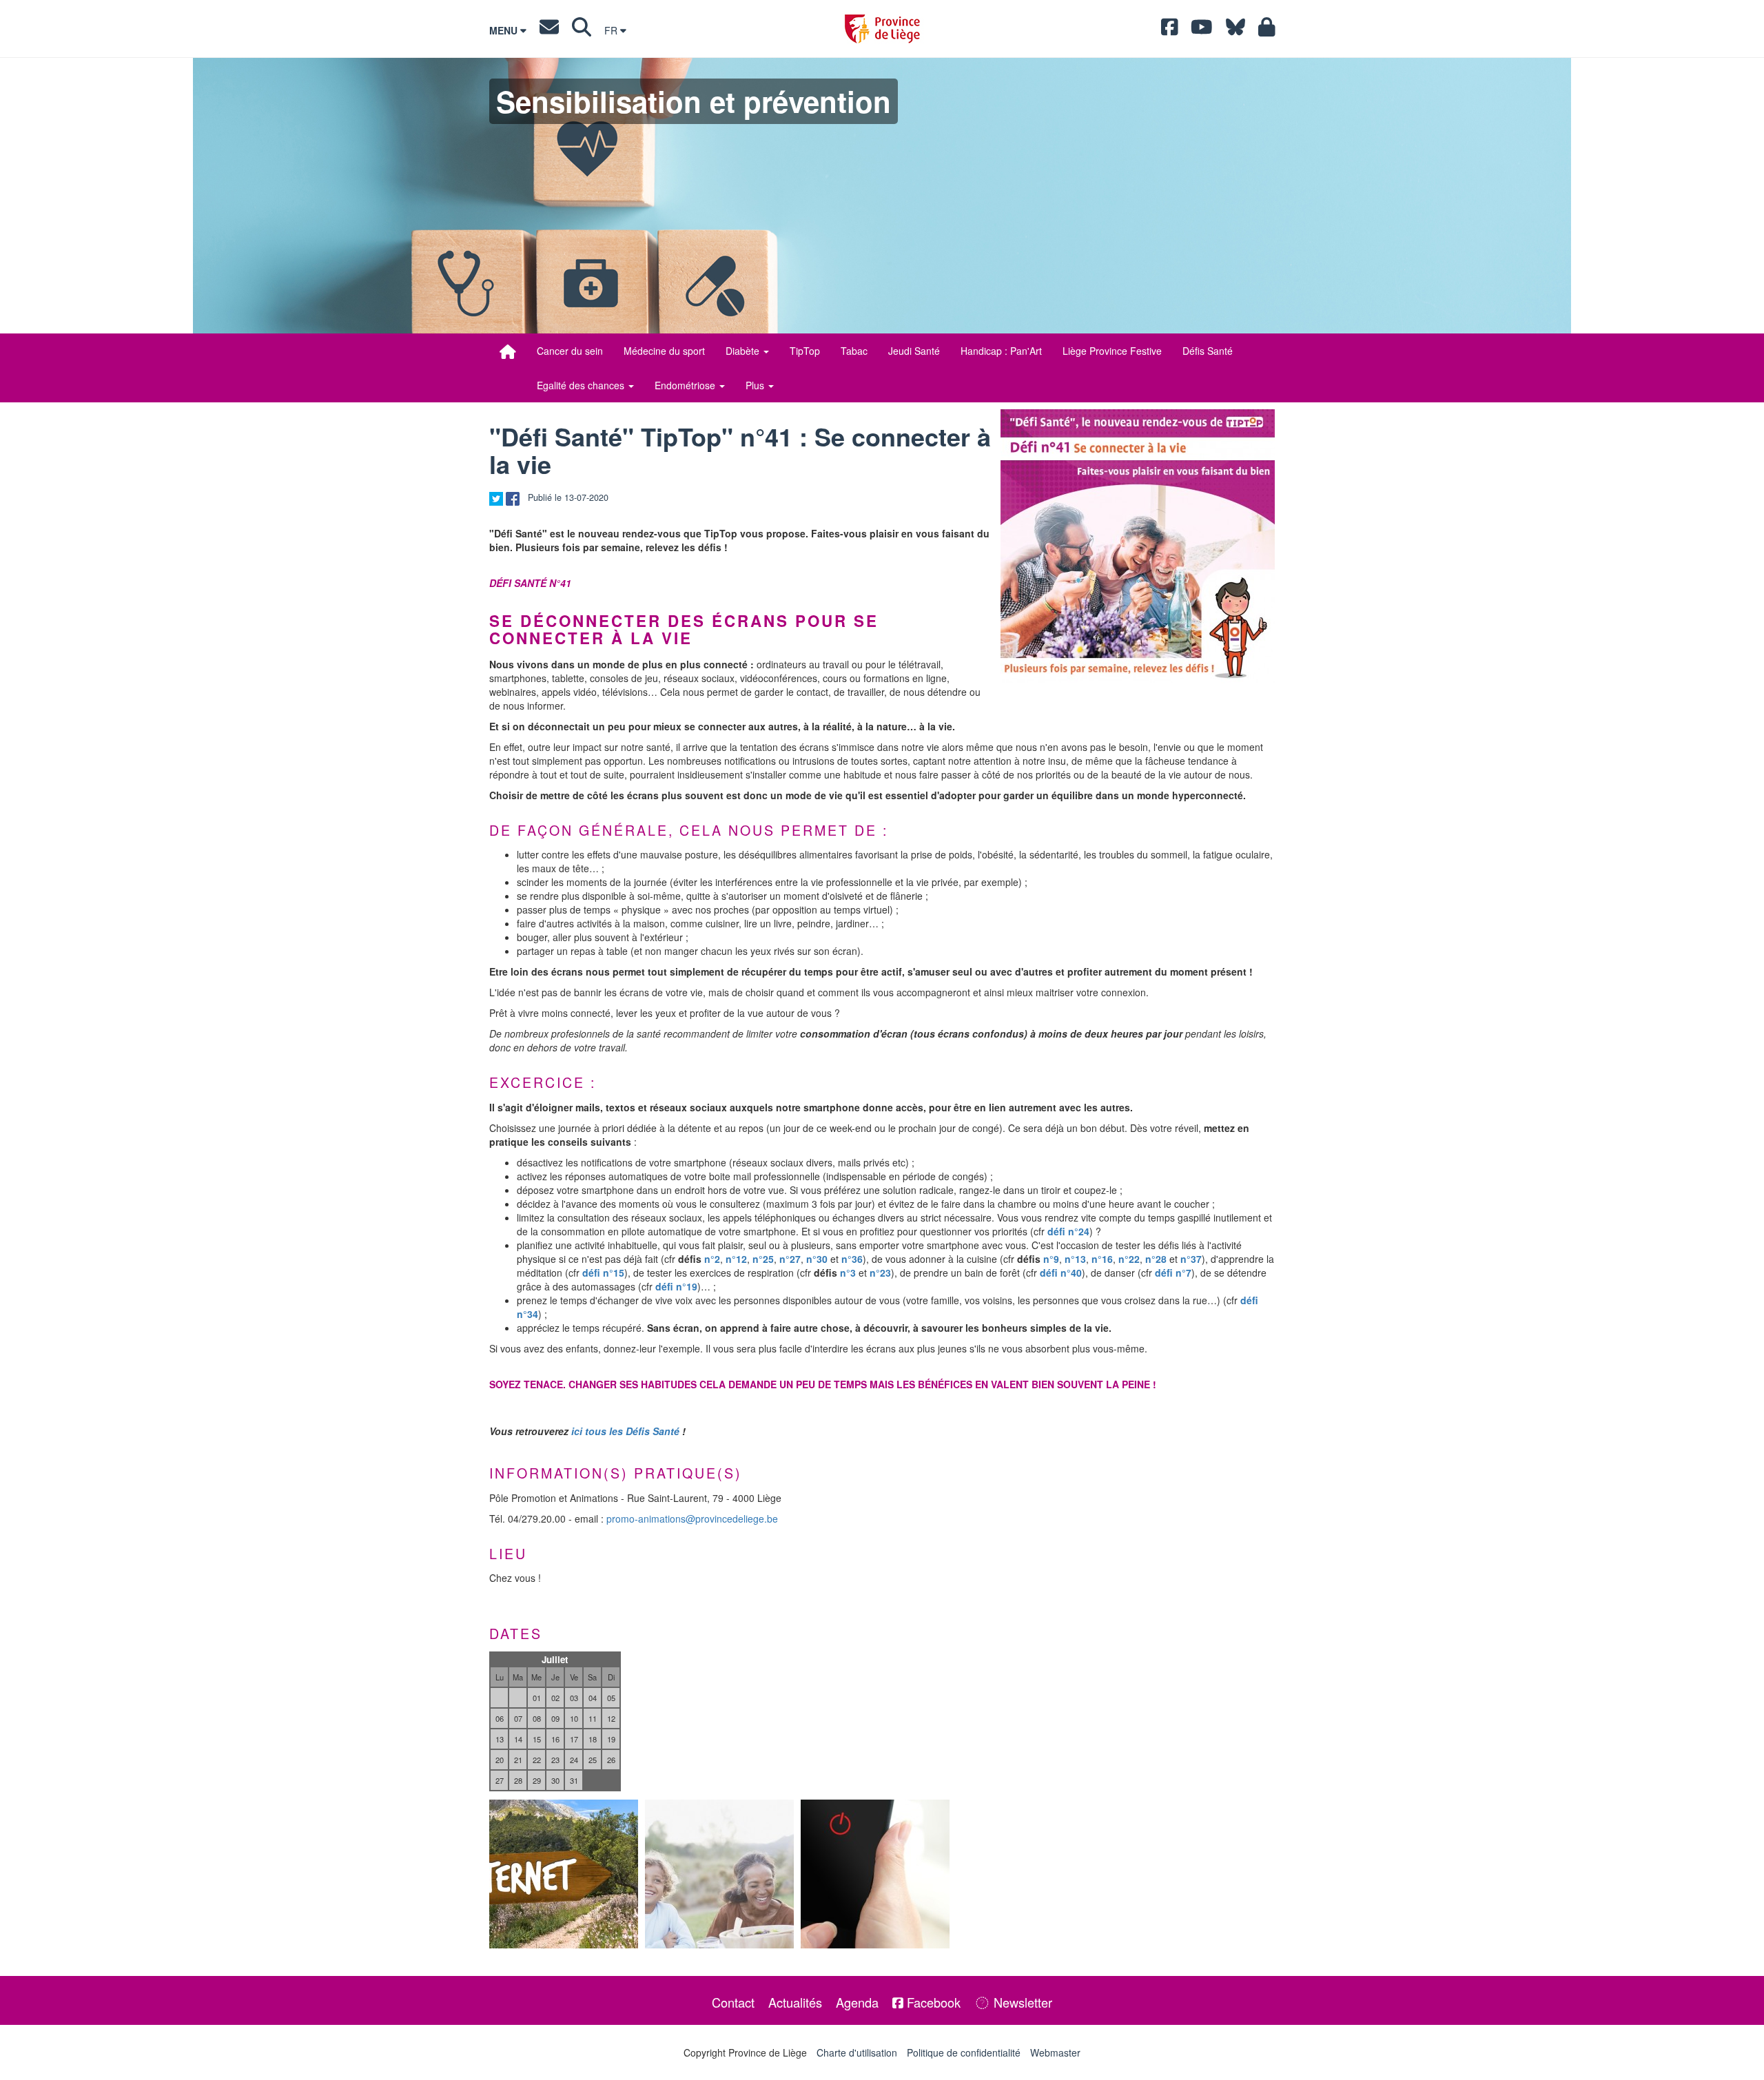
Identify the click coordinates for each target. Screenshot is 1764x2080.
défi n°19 (676, 1286)
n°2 (712, 1259)
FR (612, 30)
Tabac (854, 351)
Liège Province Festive (1112, 351)
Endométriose (686, 385)
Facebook (932, 2002)
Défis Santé (1208, 351)
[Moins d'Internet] (564, 1874)
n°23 (880, 1273)
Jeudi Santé (914, 351)
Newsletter (1021, 2002)
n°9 (1051, 1259)
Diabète (744, 351)
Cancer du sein (570, 351)
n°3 (848, 1273)
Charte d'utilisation (857, 2052)
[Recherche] (582, 30)
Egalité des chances (582, 385)
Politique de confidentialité (964, 2052)
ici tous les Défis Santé (625, 1431)
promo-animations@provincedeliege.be (692, 1518)
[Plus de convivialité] (719, 1874)
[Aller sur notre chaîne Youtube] (1202, 30)
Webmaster (1055, 2052)
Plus (756, 385)
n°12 (736, 1259)
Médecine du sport (664, 351)
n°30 (817, 1259)
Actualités (795, 2002)
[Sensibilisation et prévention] (508, 351)
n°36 (852, 1259)
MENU (505, 30)
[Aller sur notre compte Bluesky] (1235, 30)
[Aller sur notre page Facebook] (1170, 30)
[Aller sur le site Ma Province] (1267, 30)
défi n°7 (1173, 1273)
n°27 (790, 1259)
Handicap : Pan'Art (1001, 351)
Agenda (857, 2002)
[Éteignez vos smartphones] (875, 1874)
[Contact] (549, 30)
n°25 (763, 1259)
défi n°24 (1068, 1231)
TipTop (805, 351)
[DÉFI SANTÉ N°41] (1138, 546)
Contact (733, 2002)
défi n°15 (603, 1273)
